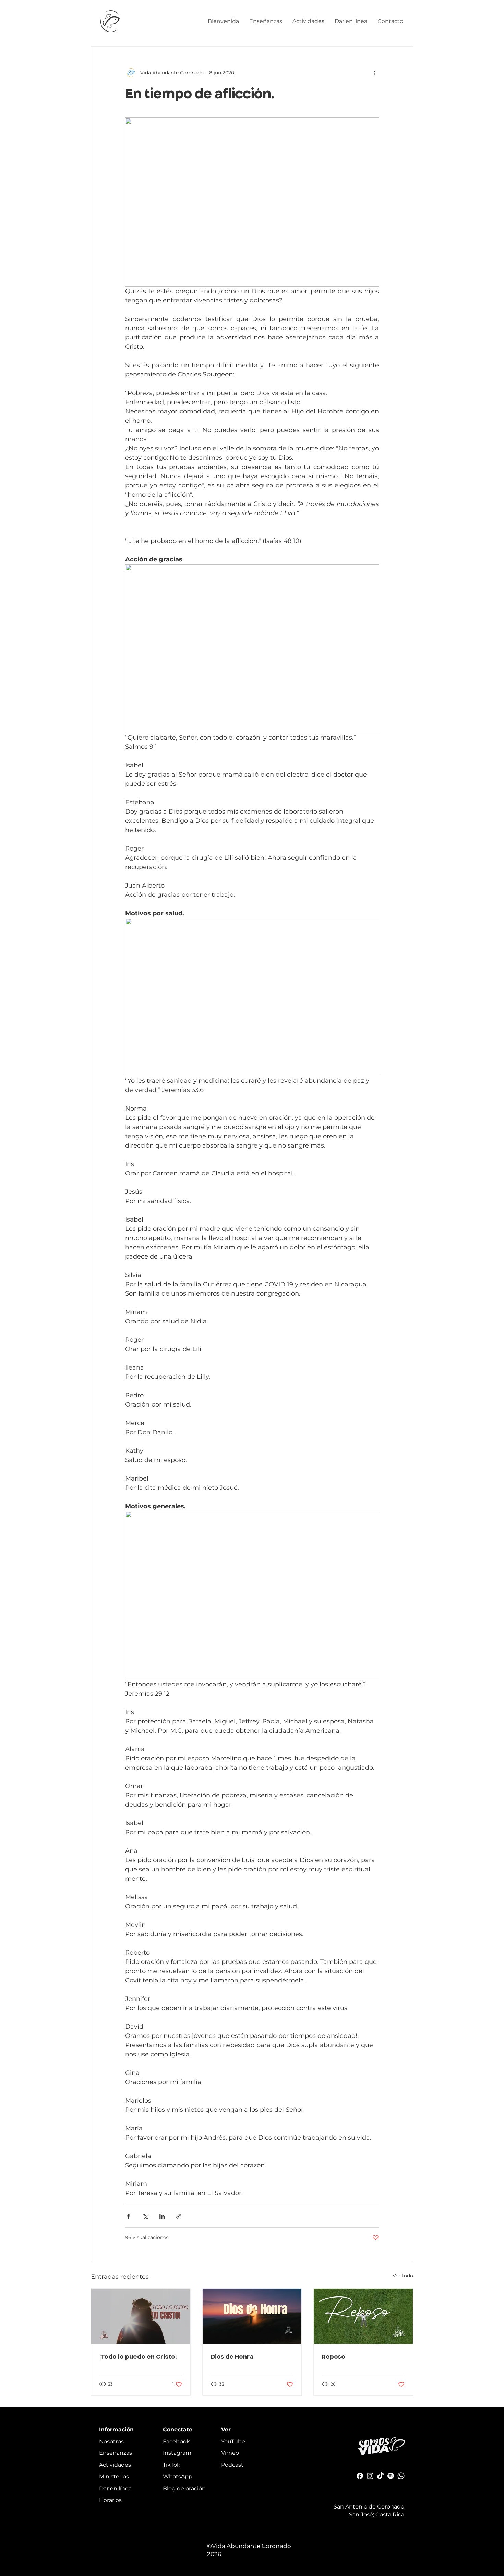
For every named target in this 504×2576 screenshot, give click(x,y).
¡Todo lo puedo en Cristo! (138, 2356)
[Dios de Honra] (252, 2316)
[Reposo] (363, 2316)
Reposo (334, 2356)
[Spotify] (391, 2476)
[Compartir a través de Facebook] (128, 2216)
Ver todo (403, 2276)
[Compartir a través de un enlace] (179, 2216)
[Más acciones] (375, 73)
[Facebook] (360, 2476)
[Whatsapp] (401, 2476)
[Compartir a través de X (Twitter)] (145, 2216)
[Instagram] (370, 2476)
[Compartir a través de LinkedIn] (162, 2216)
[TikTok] (380, 2476)
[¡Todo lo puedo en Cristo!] (141, 2316)
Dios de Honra (232, 2356)
